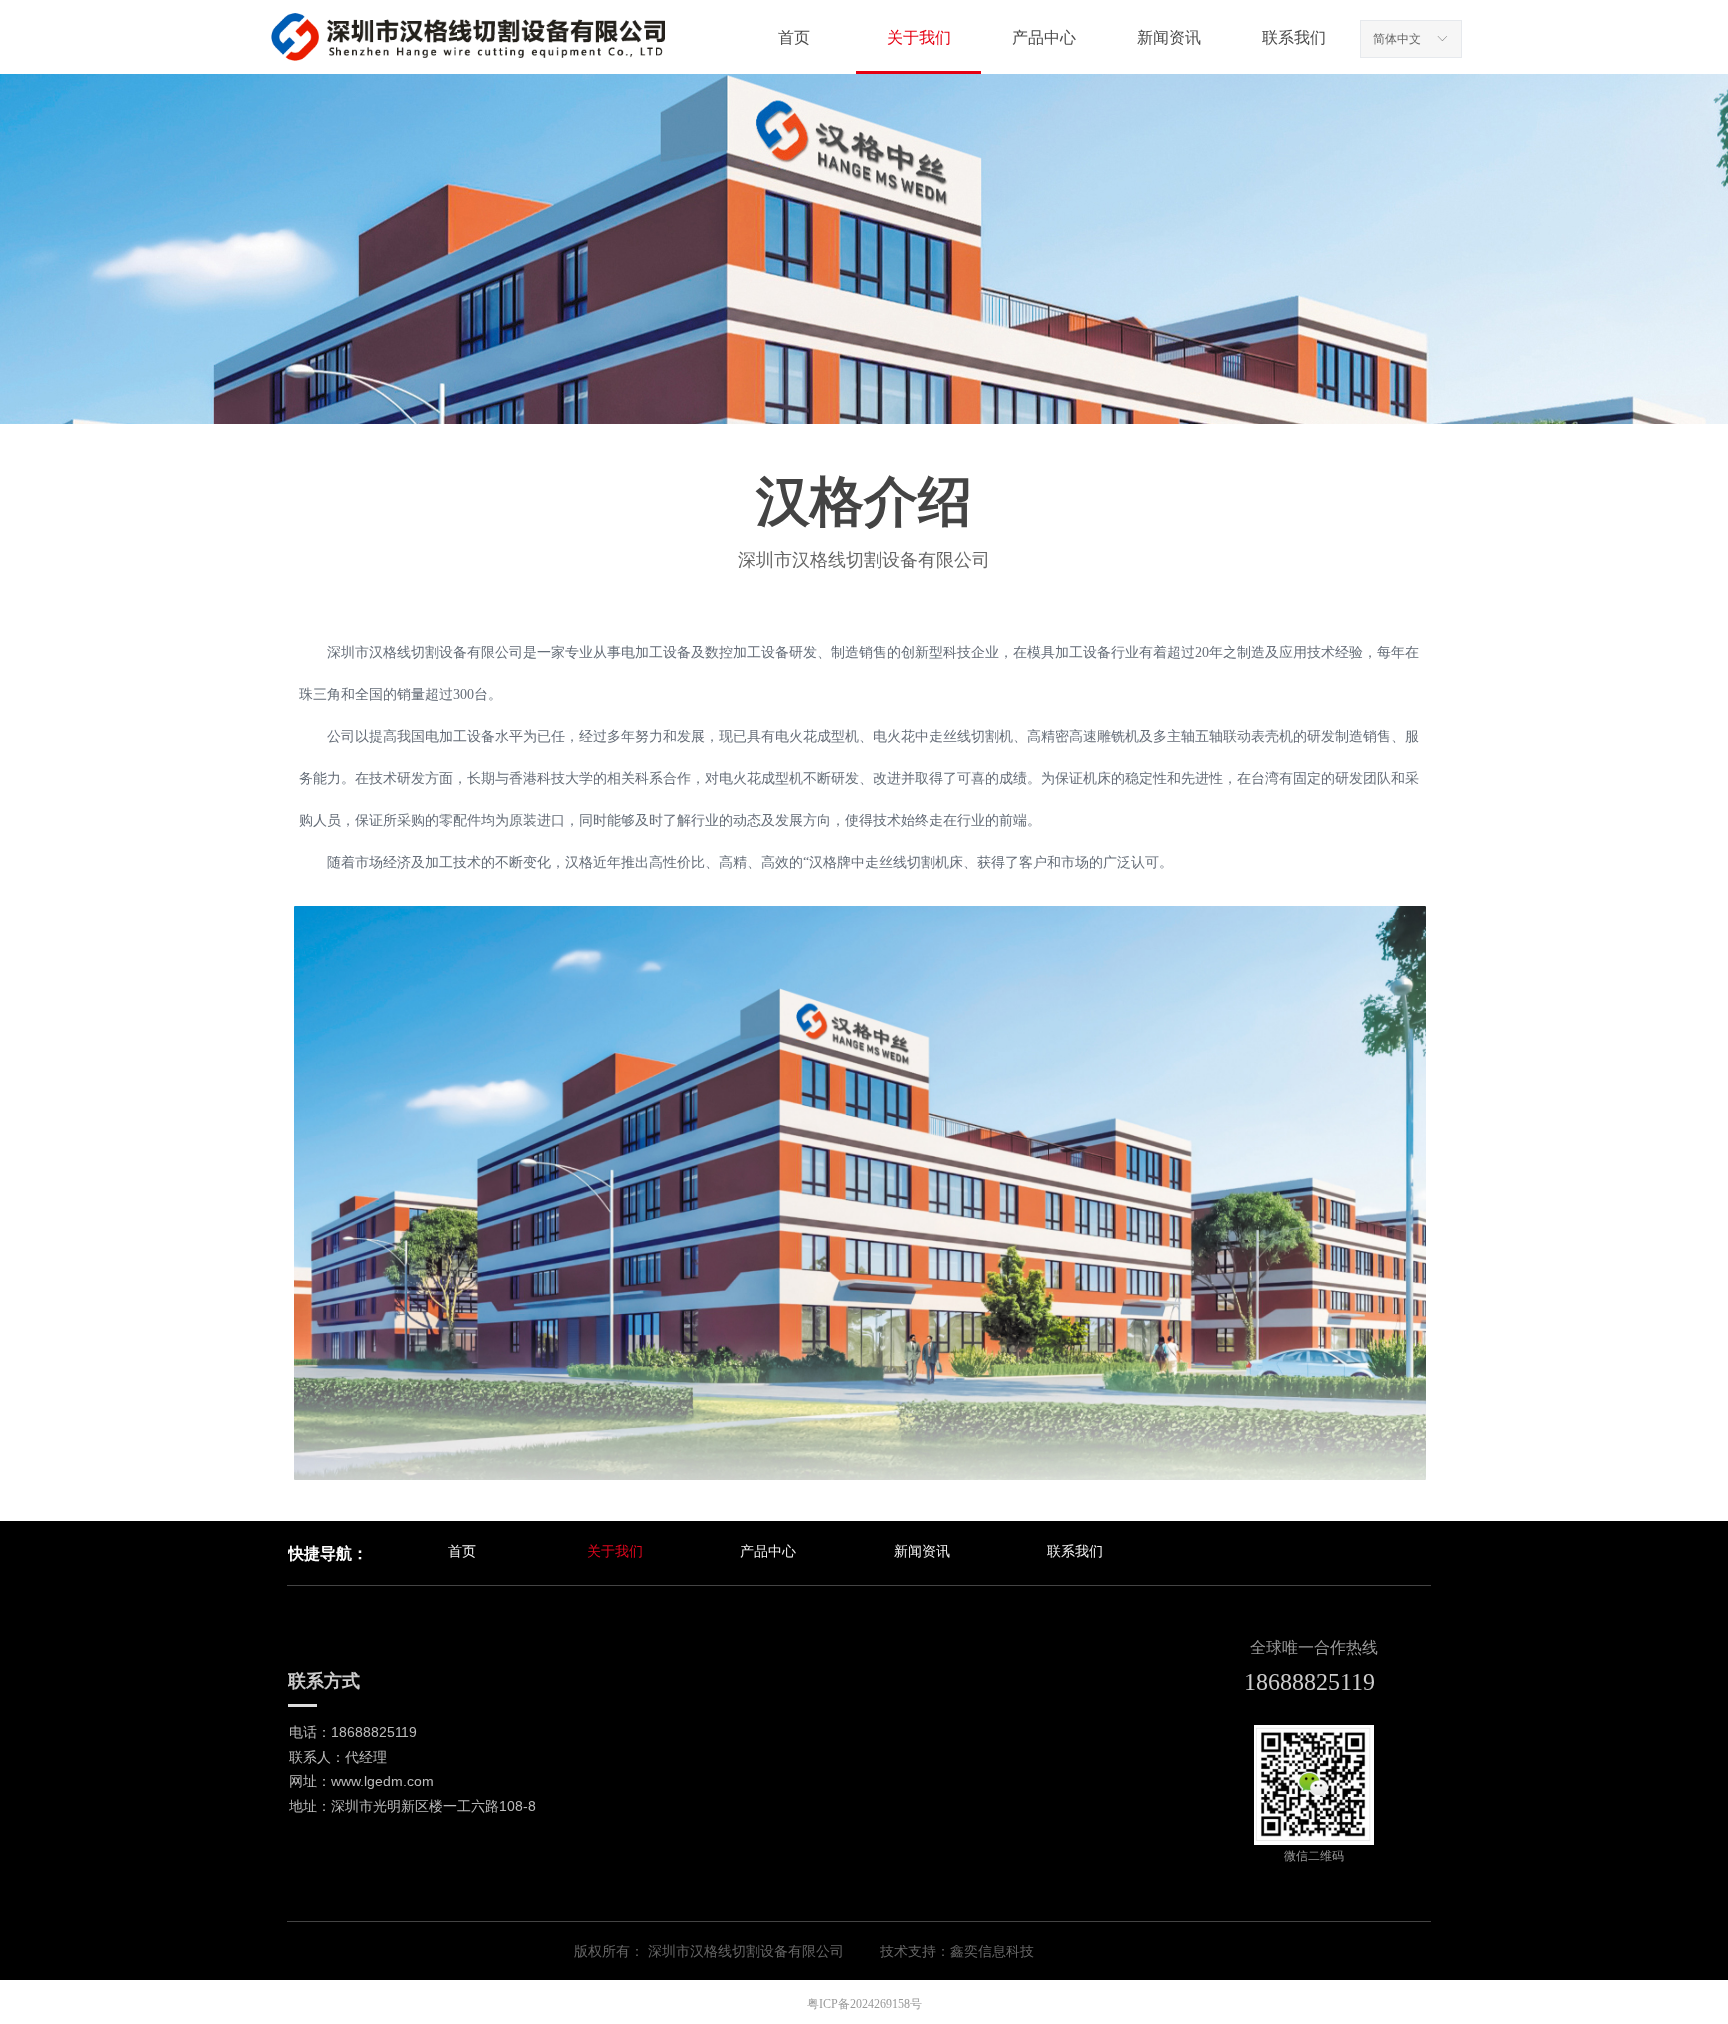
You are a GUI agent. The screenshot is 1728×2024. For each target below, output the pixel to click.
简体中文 (1397, 39)
